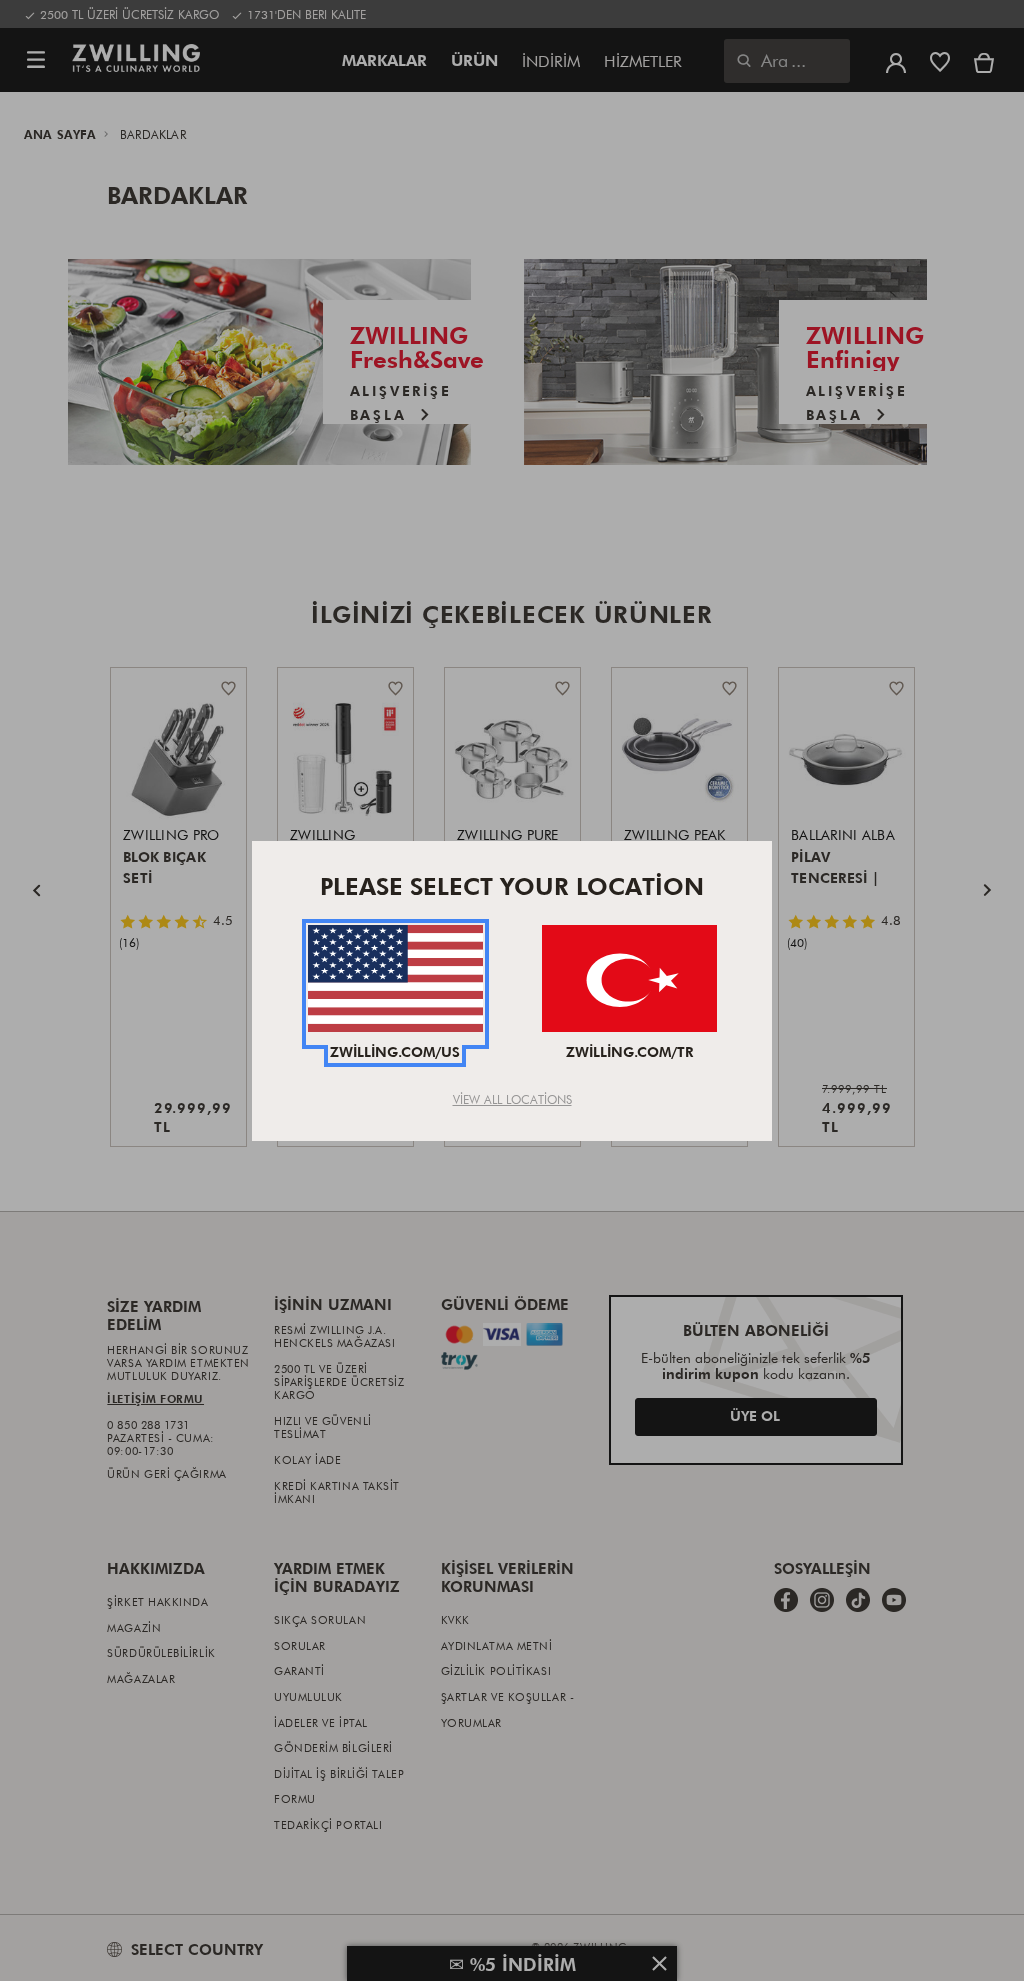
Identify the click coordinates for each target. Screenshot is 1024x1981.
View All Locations (512, 1099)
